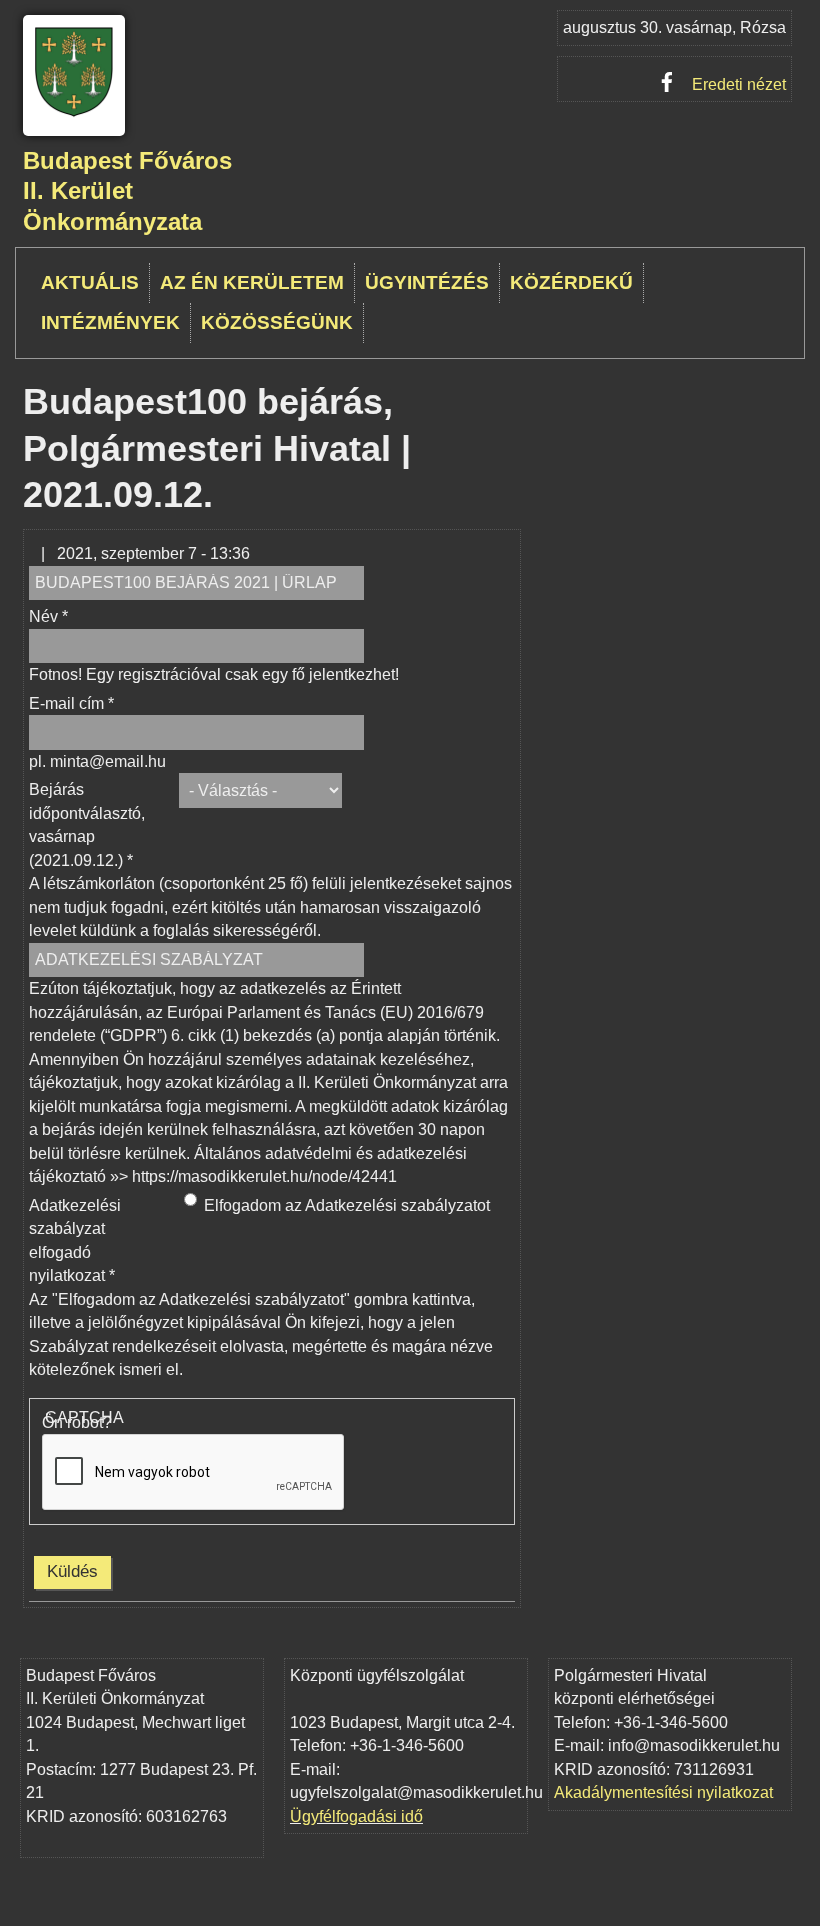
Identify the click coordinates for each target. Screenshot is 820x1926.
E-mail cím (71, 703)
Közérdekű (571, 282)
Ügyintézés (427, 282)
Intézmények (110, 322)
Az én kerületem (252, 282)
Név (48, 616)
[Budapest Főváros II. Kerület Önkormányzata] (74, 113)
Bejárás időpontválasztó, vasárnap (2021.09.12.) (87, 825)
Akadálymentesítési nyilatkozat (663, 1792)
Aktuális (90, 282)
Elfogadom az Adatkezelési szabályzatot (347, 1205)
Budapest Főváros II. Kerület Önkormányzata (127, 191)
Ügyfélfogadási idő (356, 1816)
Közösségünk (277, 322)
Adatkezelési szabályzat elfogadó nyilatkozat (75, 1241)
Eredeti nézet (739, 84)
